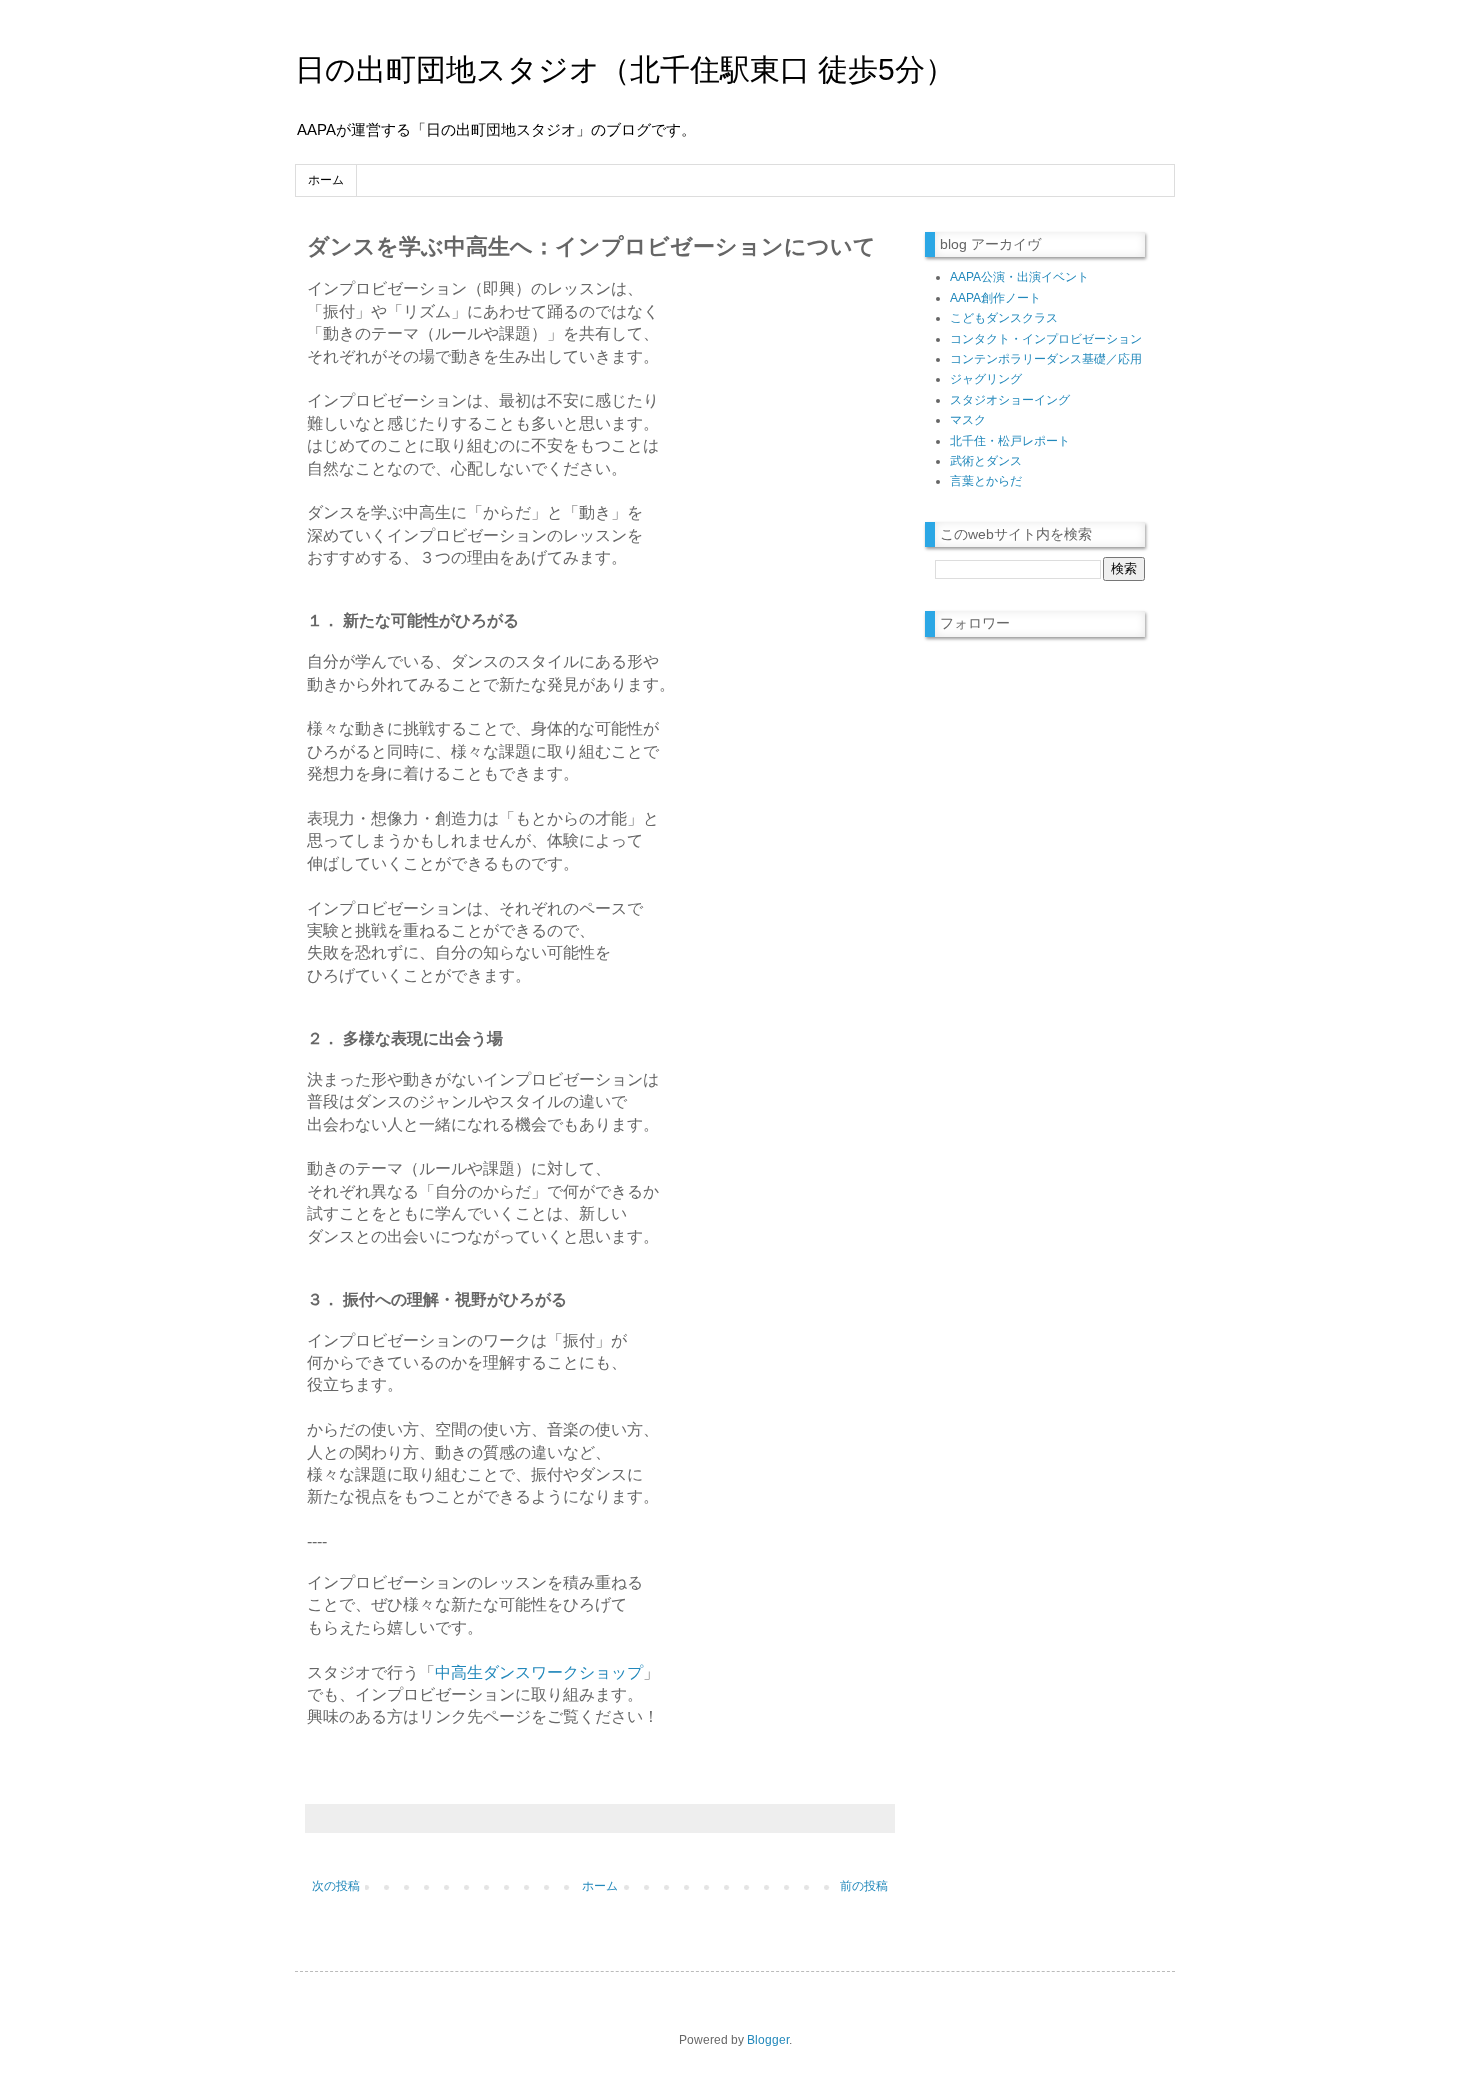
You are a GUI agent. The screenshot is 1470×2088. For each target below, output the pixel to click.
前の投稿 (864, 1886)
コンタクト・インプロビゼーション (1046, 339)
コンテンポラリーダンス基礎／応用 (1046, 359)
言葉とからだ (986, 481)
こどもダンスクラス (1004, 318)
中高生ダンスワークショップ (539, 1672)
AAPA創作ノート (995, 298)
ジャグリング (986, 379)
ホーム (326, 180)
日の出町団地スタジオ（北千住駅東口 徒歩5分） (625, 69)
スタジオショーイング (1010, 400)
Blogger (768, 2040)
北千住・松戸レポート (1010, 441)
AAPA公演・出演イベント (1019, 277)
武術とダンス (986, 461)
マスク (968, 420)
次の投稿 (336, 1886)
